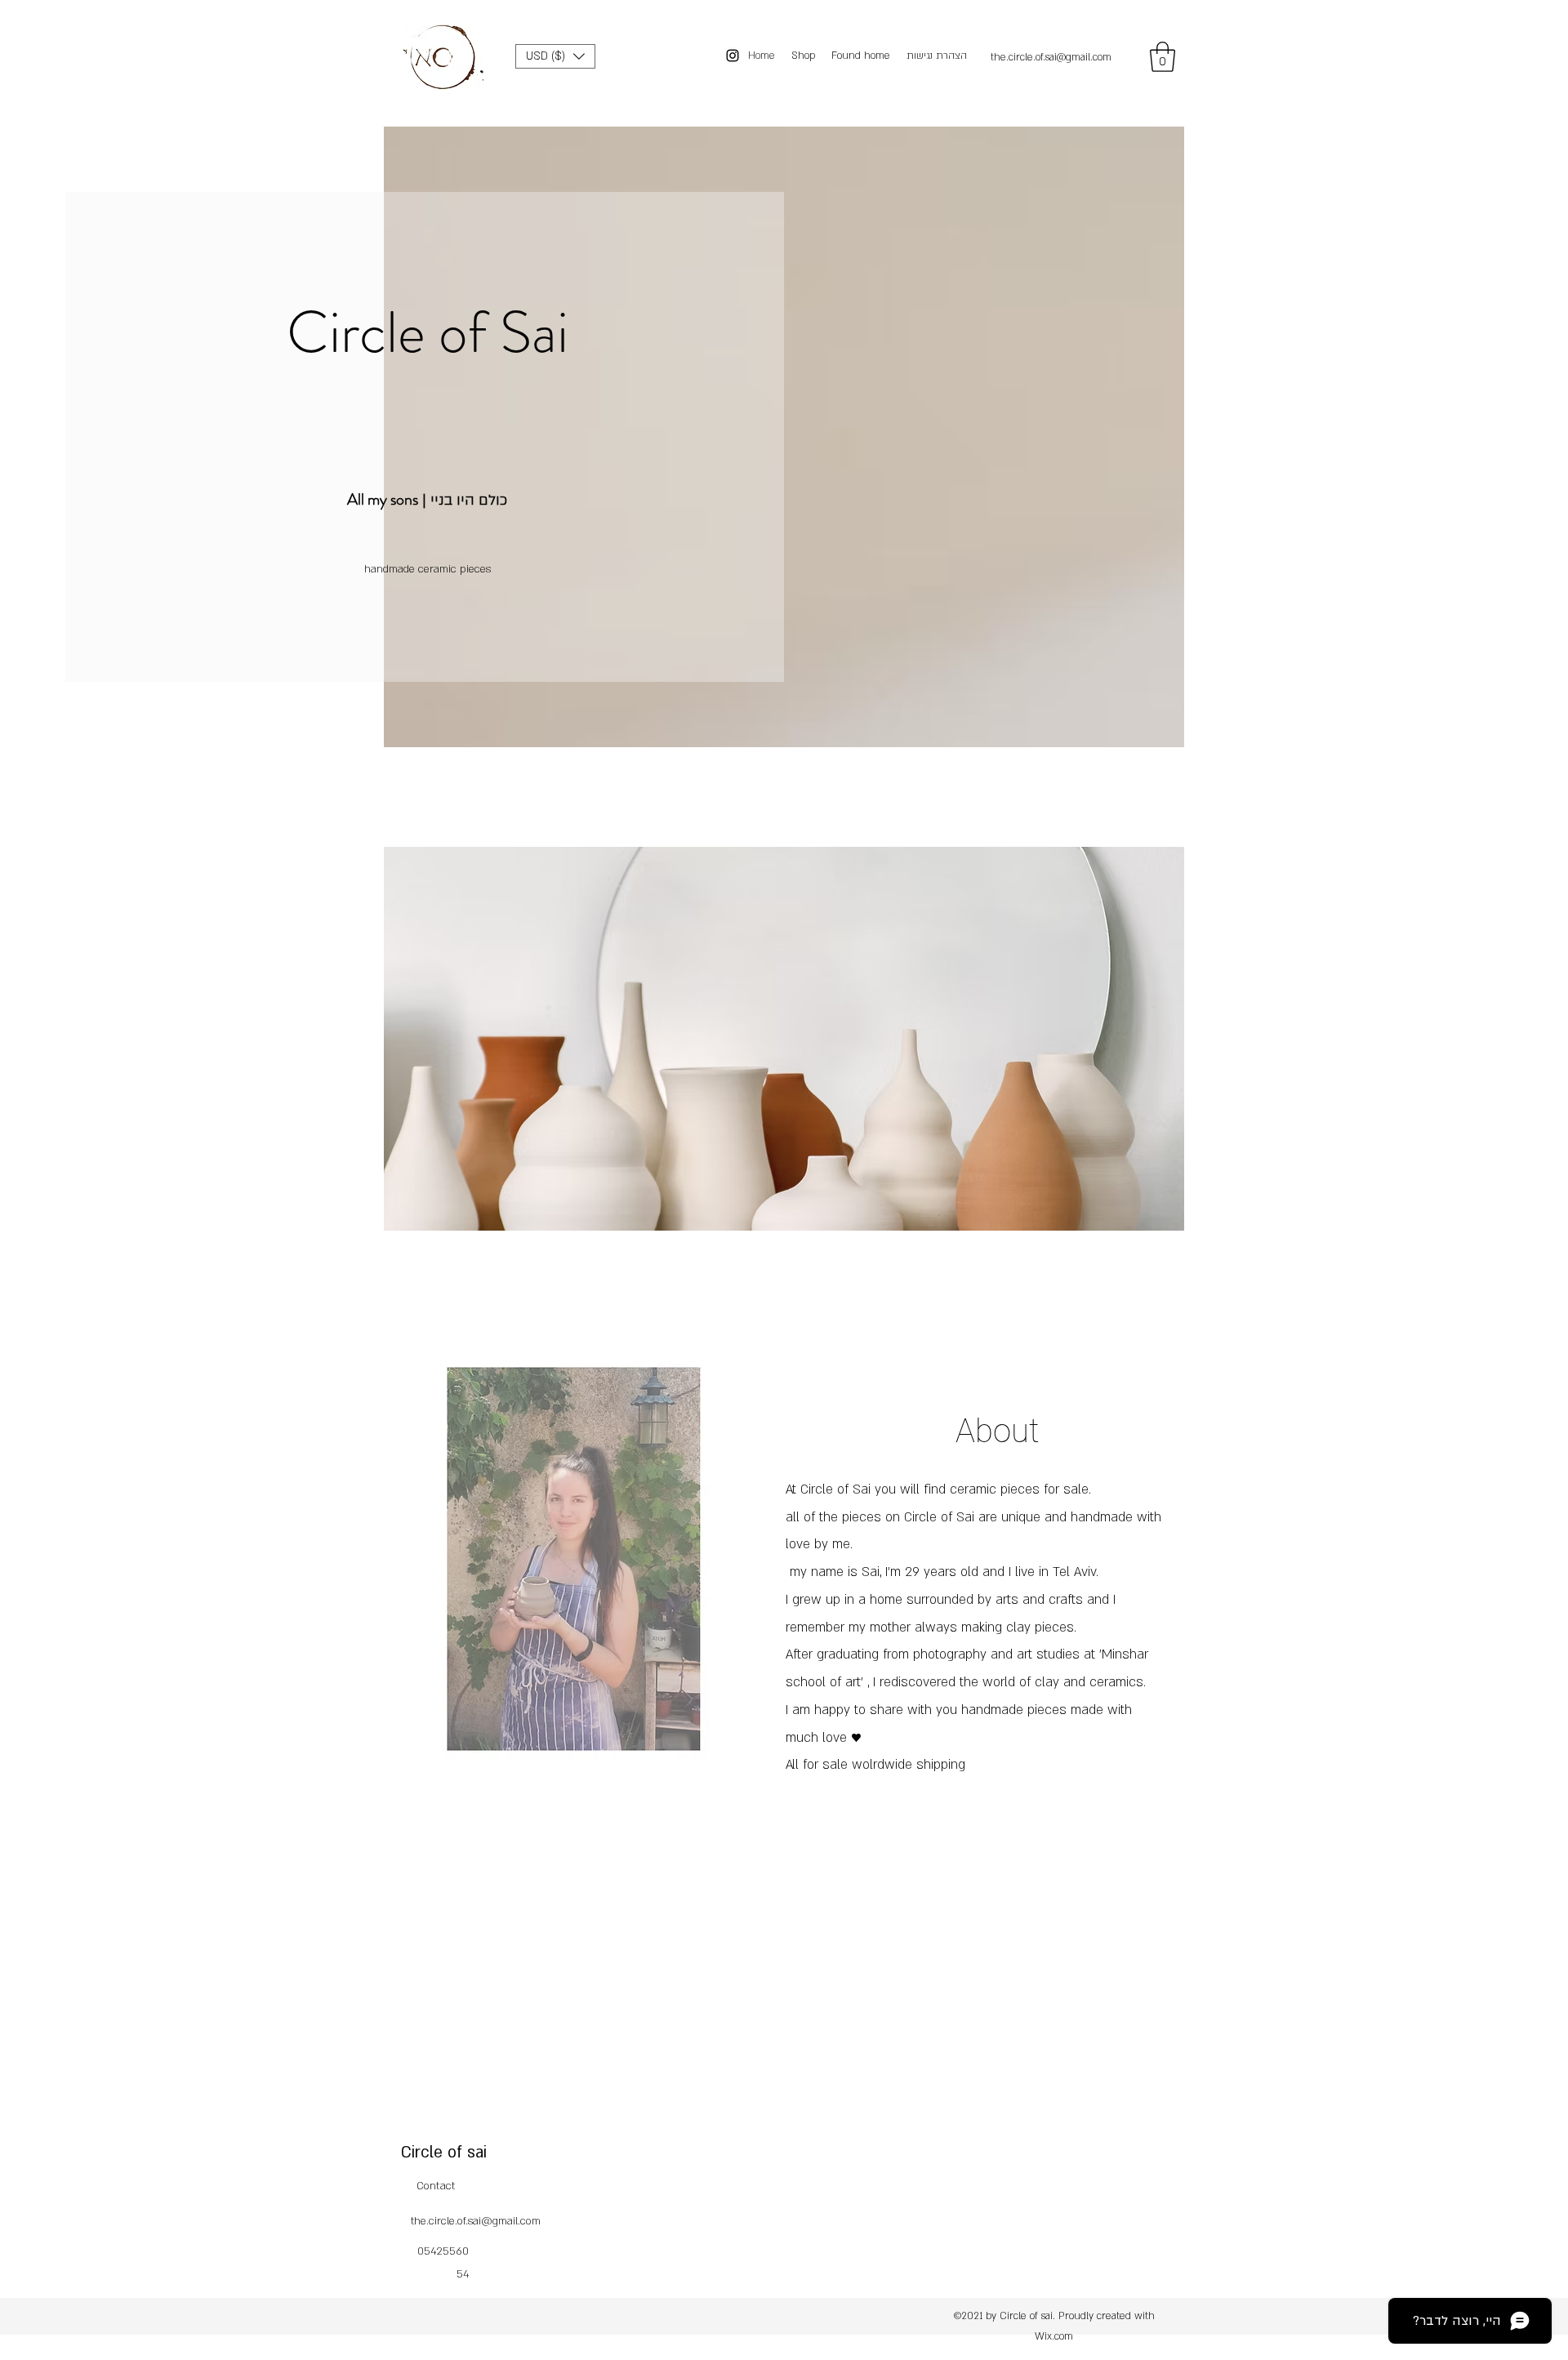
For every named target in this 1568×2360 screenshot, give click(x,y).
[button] (555, 56)
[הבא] (1158, 1066)
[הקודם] (410, 1066)
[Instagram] (733, 56)
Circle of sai (444, 2153)
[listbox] (555, 56)
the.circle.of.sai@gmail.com (1051, 57)
